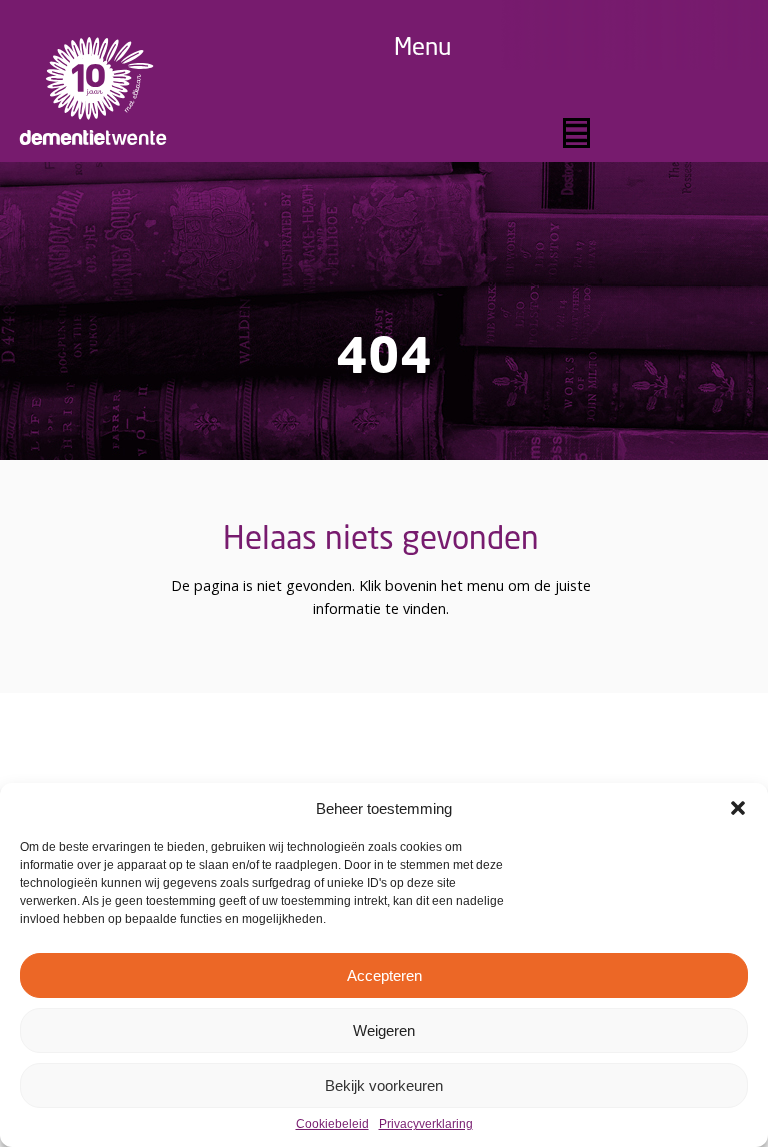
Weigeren (384, 1030)
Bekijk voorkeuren (384, 1085)
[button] (738, 808)
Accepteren (384, 975)
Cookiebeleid (332, 1124)
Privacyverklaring (426, 1124)
